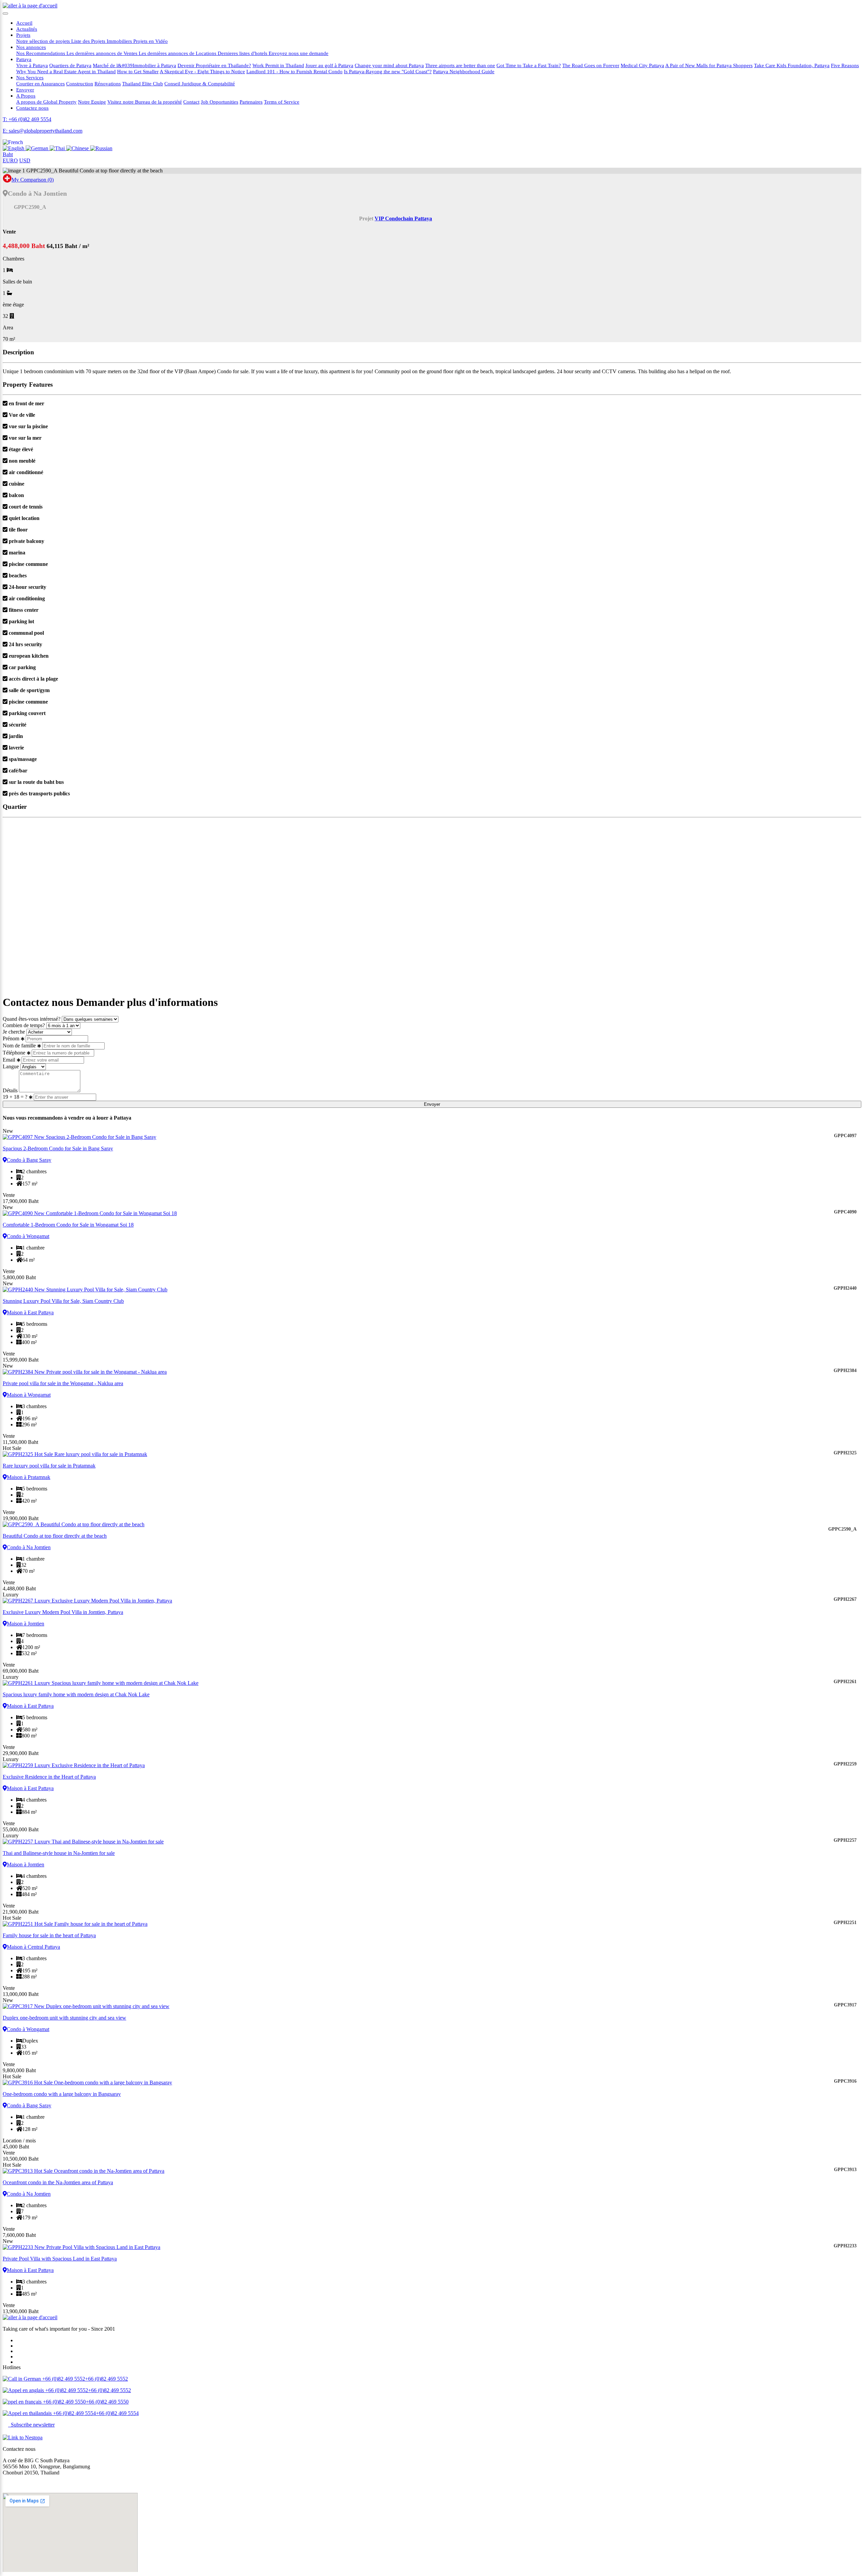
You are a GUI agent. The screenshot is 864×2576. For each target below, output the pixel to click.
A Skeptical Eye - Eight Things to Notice (202, 71)
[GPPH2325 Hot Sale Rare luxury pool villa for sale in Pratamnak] (432, 1454)
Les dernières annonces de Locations (178, 53)
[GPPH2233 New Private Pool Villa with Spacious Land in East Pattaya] (432, 2247)
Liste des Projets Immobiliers (102, 41)
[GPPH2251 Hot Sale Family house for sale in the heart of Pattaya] (432, 1924)
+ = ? (16, 1097)
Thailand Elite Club (143, 84)
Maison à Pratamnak (29, 1477)
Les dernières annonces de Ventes (103, 53)
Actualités (27, 29)
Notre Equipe (92, 102)
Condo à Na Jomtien (29, 1547)
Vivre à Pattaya (32, 65)
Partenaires (251, 102)
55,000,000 (21, 1829)
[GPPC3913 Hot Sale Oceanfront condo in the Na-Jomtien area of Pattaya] (432, 2171)
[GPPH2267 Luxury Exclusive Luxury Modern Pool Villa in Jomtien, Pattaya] (432, 1601)
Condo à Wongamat (28, 1236)
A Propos (26, 96)
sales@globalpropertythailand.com (39, 2484)
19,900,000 (21, 1518)
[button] (13, 142)
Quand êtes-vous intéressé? (32, 1019)
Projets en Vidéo (151, 41)
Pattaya (24, 59)
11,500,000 (20, 1442)
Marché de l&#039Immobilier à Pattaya (134, 65)
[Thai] (58, 148)
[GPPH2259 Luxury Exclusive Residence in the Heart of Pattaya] (432, 1765)
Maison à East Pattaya (30, 1312)
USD (25, 160)
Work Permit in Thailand (278, 65)
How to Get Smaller (138, 71)
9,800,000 (19, 2070)
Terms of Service (282, 102)
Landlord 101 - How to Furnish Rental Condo (294, 71)
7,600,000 (19, 2235)
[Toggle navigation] (5, 13)
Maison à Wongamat (29, 1395)
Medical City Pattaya (642, 65)
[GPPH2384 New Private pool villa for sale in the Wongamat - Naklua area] (432, 1372)
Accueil (24, 23)
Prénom (11, 1038)
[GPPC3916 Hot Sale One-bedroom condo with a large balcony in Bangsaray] (432, 2083)
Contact (191, 102)
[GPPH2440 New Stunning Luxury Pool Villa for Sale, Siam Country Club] (432, 1290)
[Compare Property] (7, 180)
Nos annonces (31, 47)
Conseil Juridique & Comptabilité (200, 84)
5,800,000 (19, 1277)
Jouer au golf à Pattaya (329, 65)
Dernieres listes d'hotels (243, 53)
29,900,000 (21, 1753)
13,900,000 (21, 2311)
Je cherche (15, 1032)
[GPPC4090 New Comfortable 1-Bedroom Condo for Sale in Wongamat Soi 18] (432, 1213)
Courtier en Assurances (40, 84)
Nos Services (30, 77)
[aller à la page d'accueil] (30, 6)
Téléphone (14, 1053)
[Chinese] (78, 148)
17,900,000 (21, 1201)
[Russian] (101, 148)
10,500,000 (21, 2159)
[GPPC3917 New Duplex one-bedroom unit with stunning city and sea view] (432, 2006)
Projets (23, 35)
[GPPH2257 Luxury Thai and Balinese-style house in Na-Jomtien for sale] (432, 1842)
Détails (10, 1090)
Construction (80, 84)
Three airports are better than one (460, 65)
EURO (10, 160)
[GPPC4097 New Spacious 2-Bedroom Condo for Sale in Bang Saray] (432, 1137)
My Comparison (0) (33, 180)
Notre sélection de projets (44, 41)
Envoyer (25, 90)
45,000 (16, 2147)
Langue (11, 1066)
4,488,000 (19, 1588)
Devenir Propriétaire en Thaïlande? (214, 65)
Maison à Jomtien (25, 1624)
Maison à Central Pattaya (33, 1947)
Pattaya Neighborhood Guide (464, 71)
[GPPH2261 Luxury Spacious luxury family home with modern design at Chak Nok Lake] (432, 1683)
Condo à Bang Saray (29, 1160)
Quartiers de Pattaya (70, 65)
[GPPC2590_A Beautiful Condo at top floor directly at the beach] (432, 1525)
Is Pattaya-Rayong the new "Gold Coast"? (388, 71)
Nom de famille (19, 1046)
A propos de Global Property (46, 102)
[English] (14, 148)
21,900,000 (21, 1912)
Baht (8, 154)
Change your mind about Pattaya (389, 65)
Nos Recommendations (41, 53)
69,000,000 (21, 1671)
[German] (38, 148)
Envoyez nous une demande (299, 53)
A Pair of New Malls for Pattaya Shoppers (709, 65)
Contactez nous (32, 108)
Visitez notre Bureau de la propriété (145, 102)
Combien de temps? (24, 1025)
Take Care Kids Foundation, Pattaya (792, 65)
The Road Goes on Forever (591, 65)
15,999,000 (21, 1360)
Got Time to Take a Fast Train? (529, 65)
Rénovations (108, 84)
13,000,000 (21, 1994)
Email (9, 1060)
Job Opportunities (220, 102)
